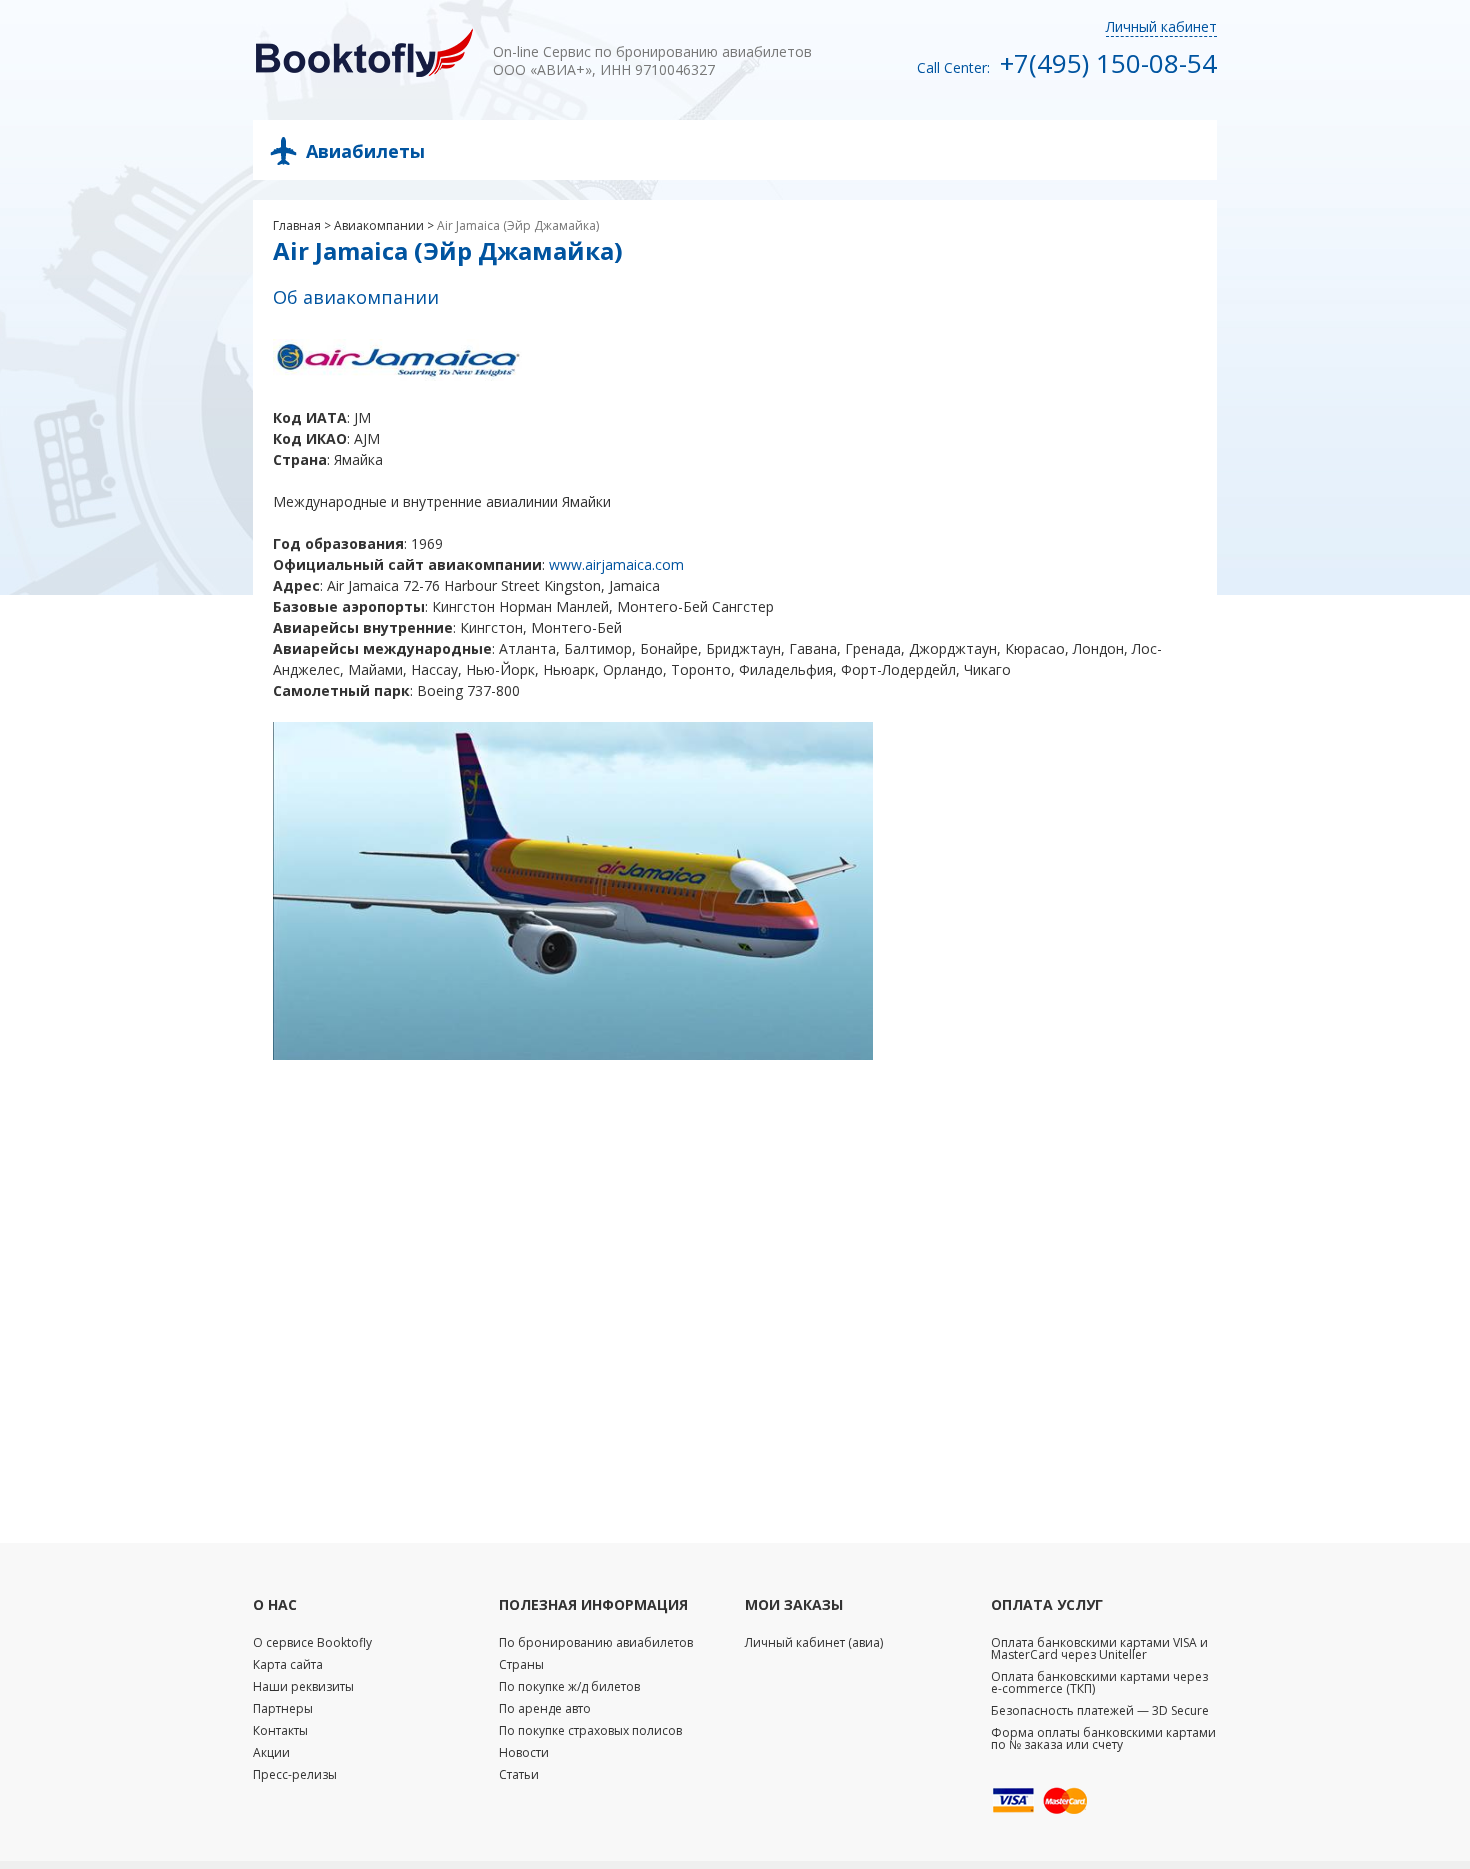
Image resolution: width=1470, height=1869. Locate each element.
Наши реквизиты (303, 1686)
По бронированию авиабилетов (596, 1642)
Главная (297, 225)
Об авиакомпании (356, 297)
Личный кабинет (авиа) (814, 1642)
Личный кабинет (1161, 26)
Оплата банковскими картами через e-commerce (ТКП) (1099, 1682)
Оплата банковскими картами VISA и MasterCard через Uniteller (1099, 1648)
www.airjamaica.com (616, 564)
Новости (524, 1752)
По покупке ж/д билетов (569, 1686)
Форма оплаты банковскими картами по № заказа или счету (1103, 1738)
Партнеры (283, 1708)
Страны (521, 1664)
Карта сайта (288, 1664)
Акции (271, 1752)
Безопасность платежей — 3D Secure (1100, 1710)
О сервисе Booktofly (312, 1642)
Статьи (519, 1774)
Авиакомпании (379, 225)
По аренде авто (545, 1708)
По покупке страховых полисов (590, 1730)
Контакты (280, 1730)
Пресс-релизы (295, 1774)
